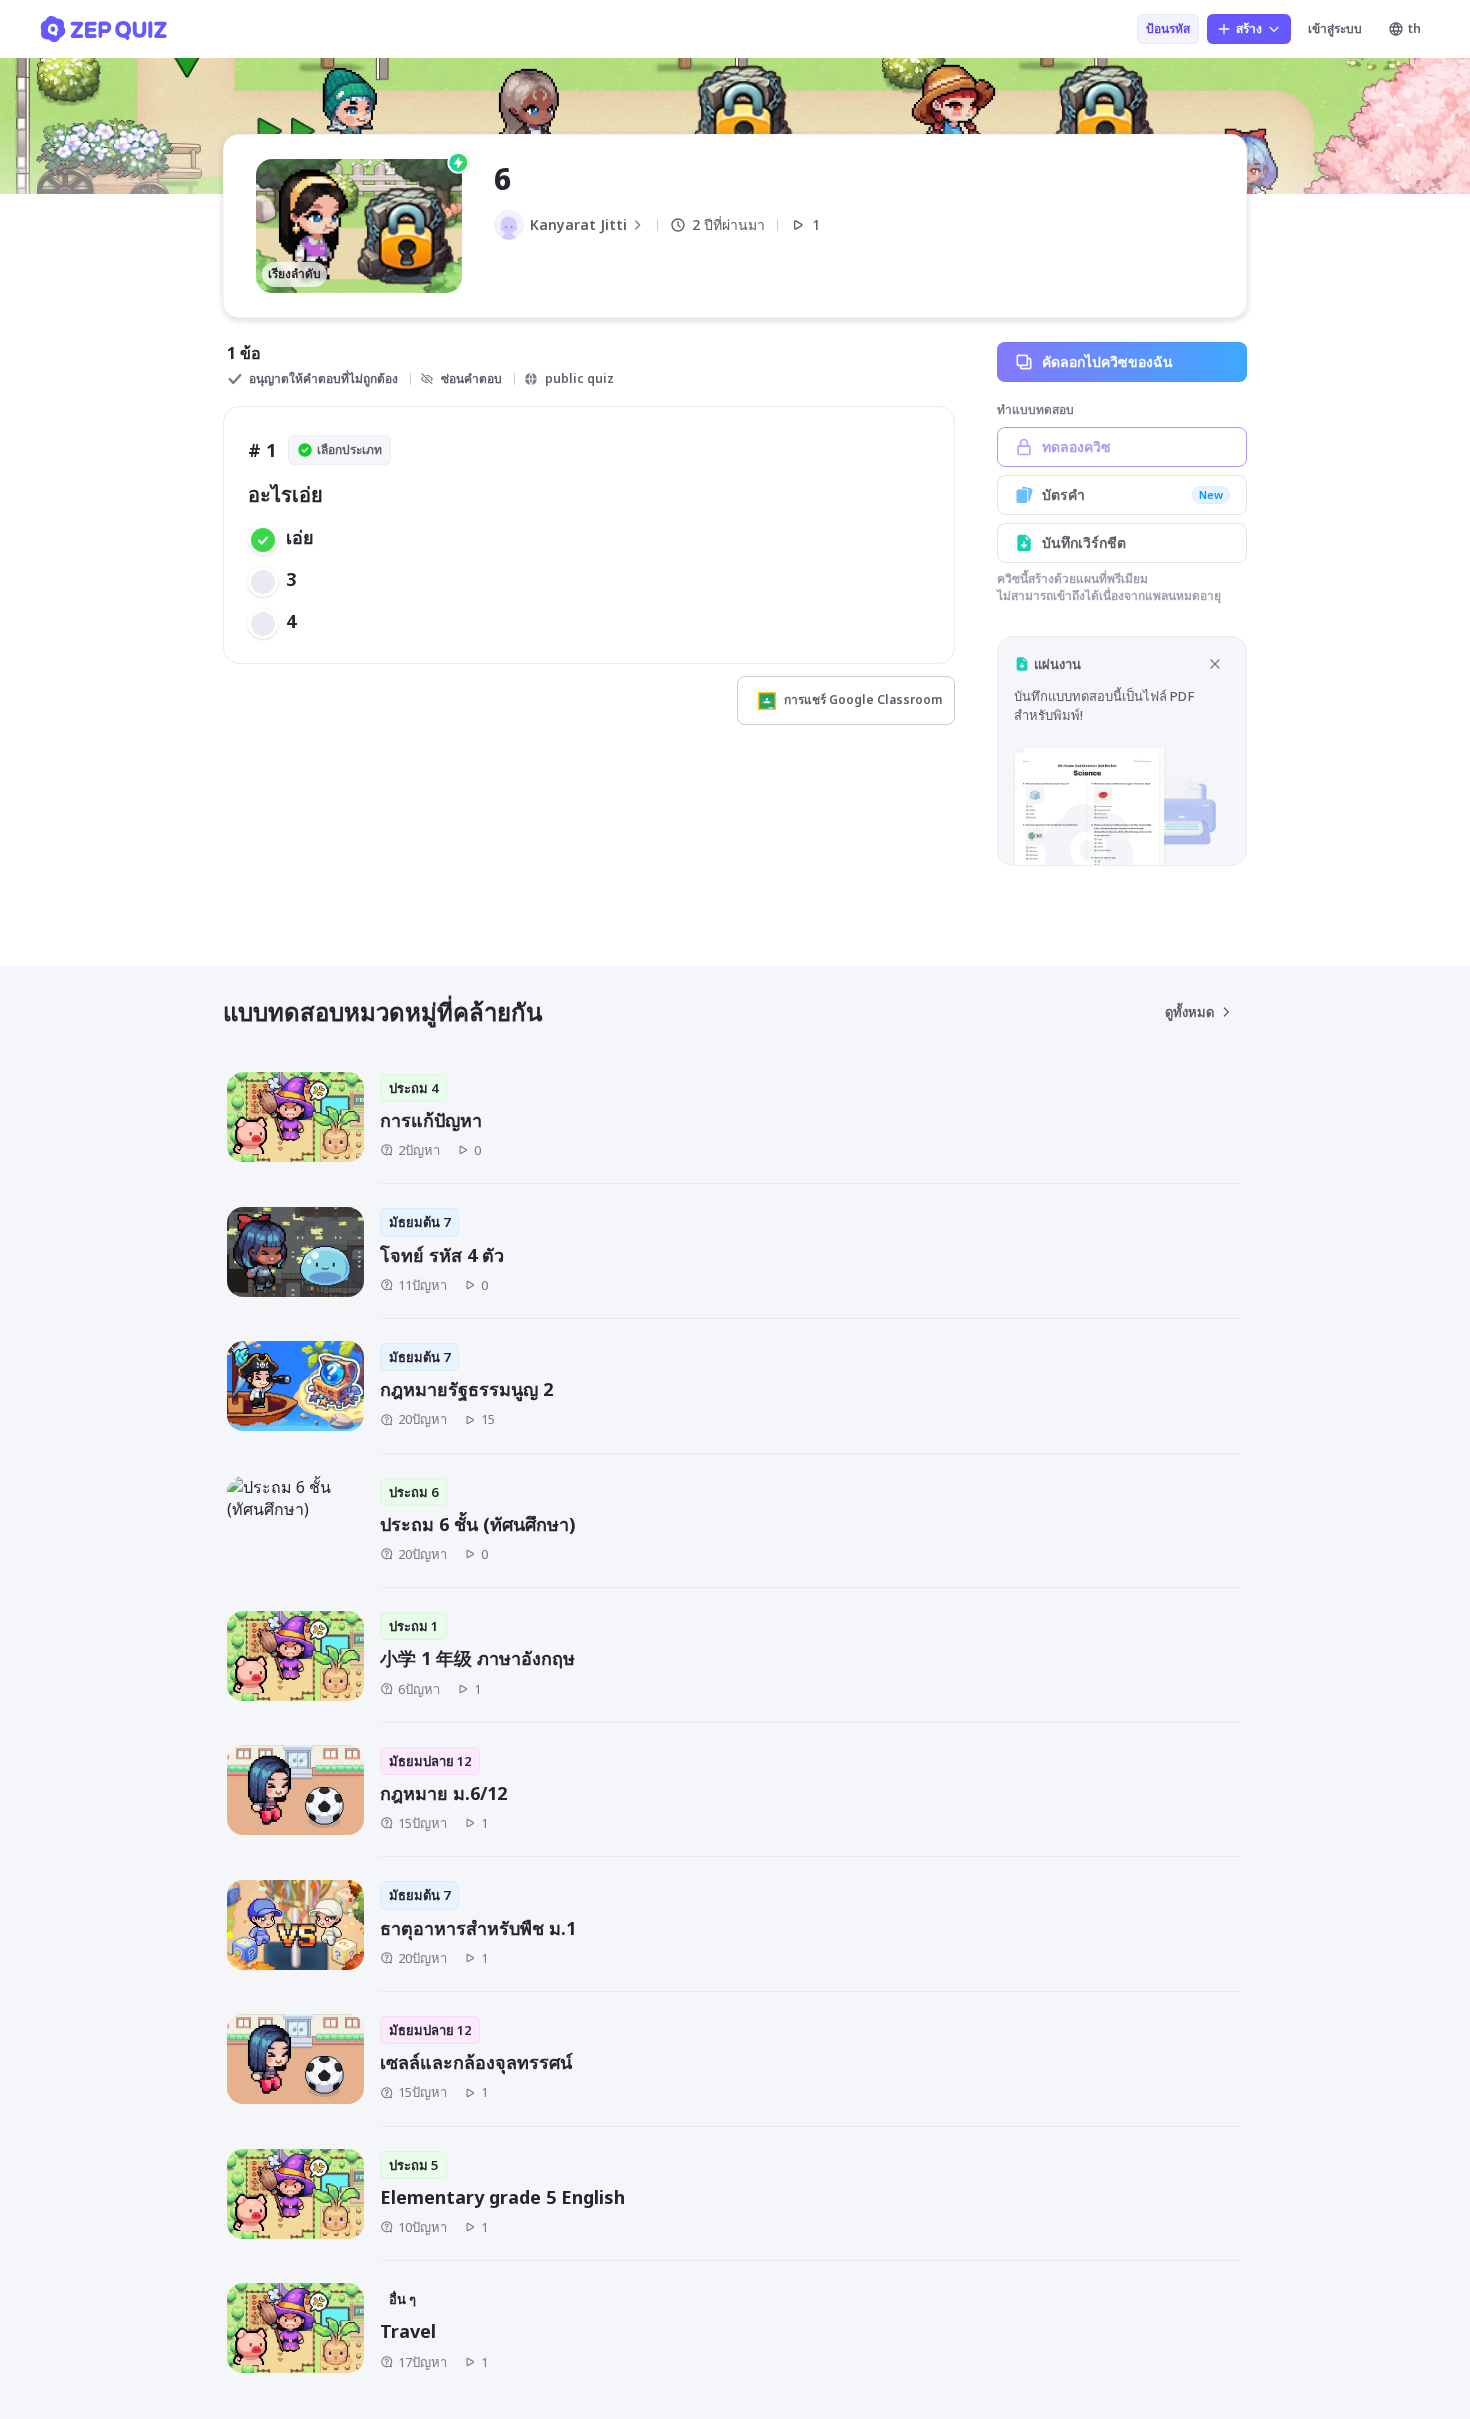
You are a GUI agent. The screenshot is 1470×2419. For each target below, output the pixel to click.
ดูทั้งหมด (1189, 1012)
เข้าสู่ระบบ (1335, 28)
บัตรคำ (1132, 494)
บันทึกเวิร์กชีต (1084, 542)
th (1414, 28)
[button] (1122, 750)
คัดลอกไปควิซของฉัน (1107, 361)
